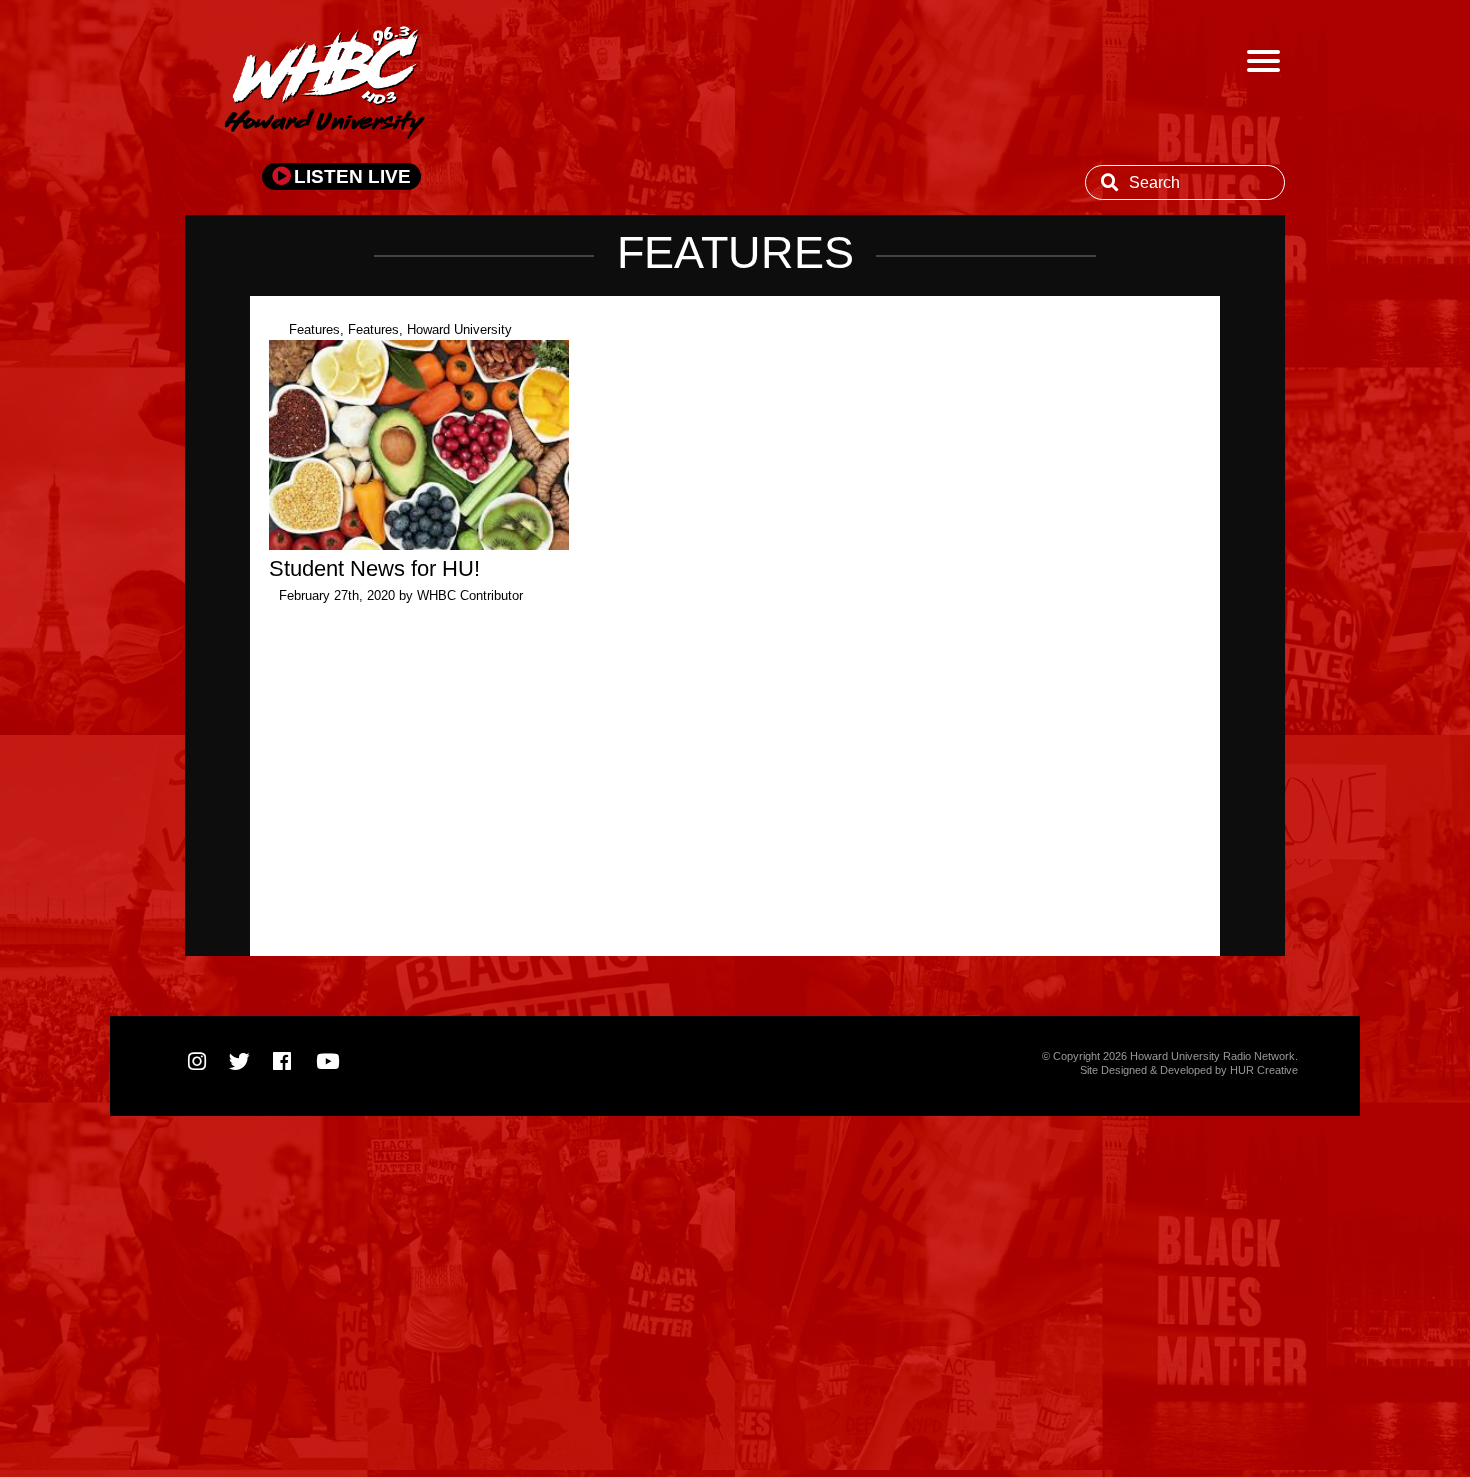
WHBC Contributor (470, 595)
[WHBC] (325, 85)
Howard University (459, 329)
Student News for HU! (374, 568)
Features (314, 329)
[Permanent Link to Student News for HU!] (419, 544)
